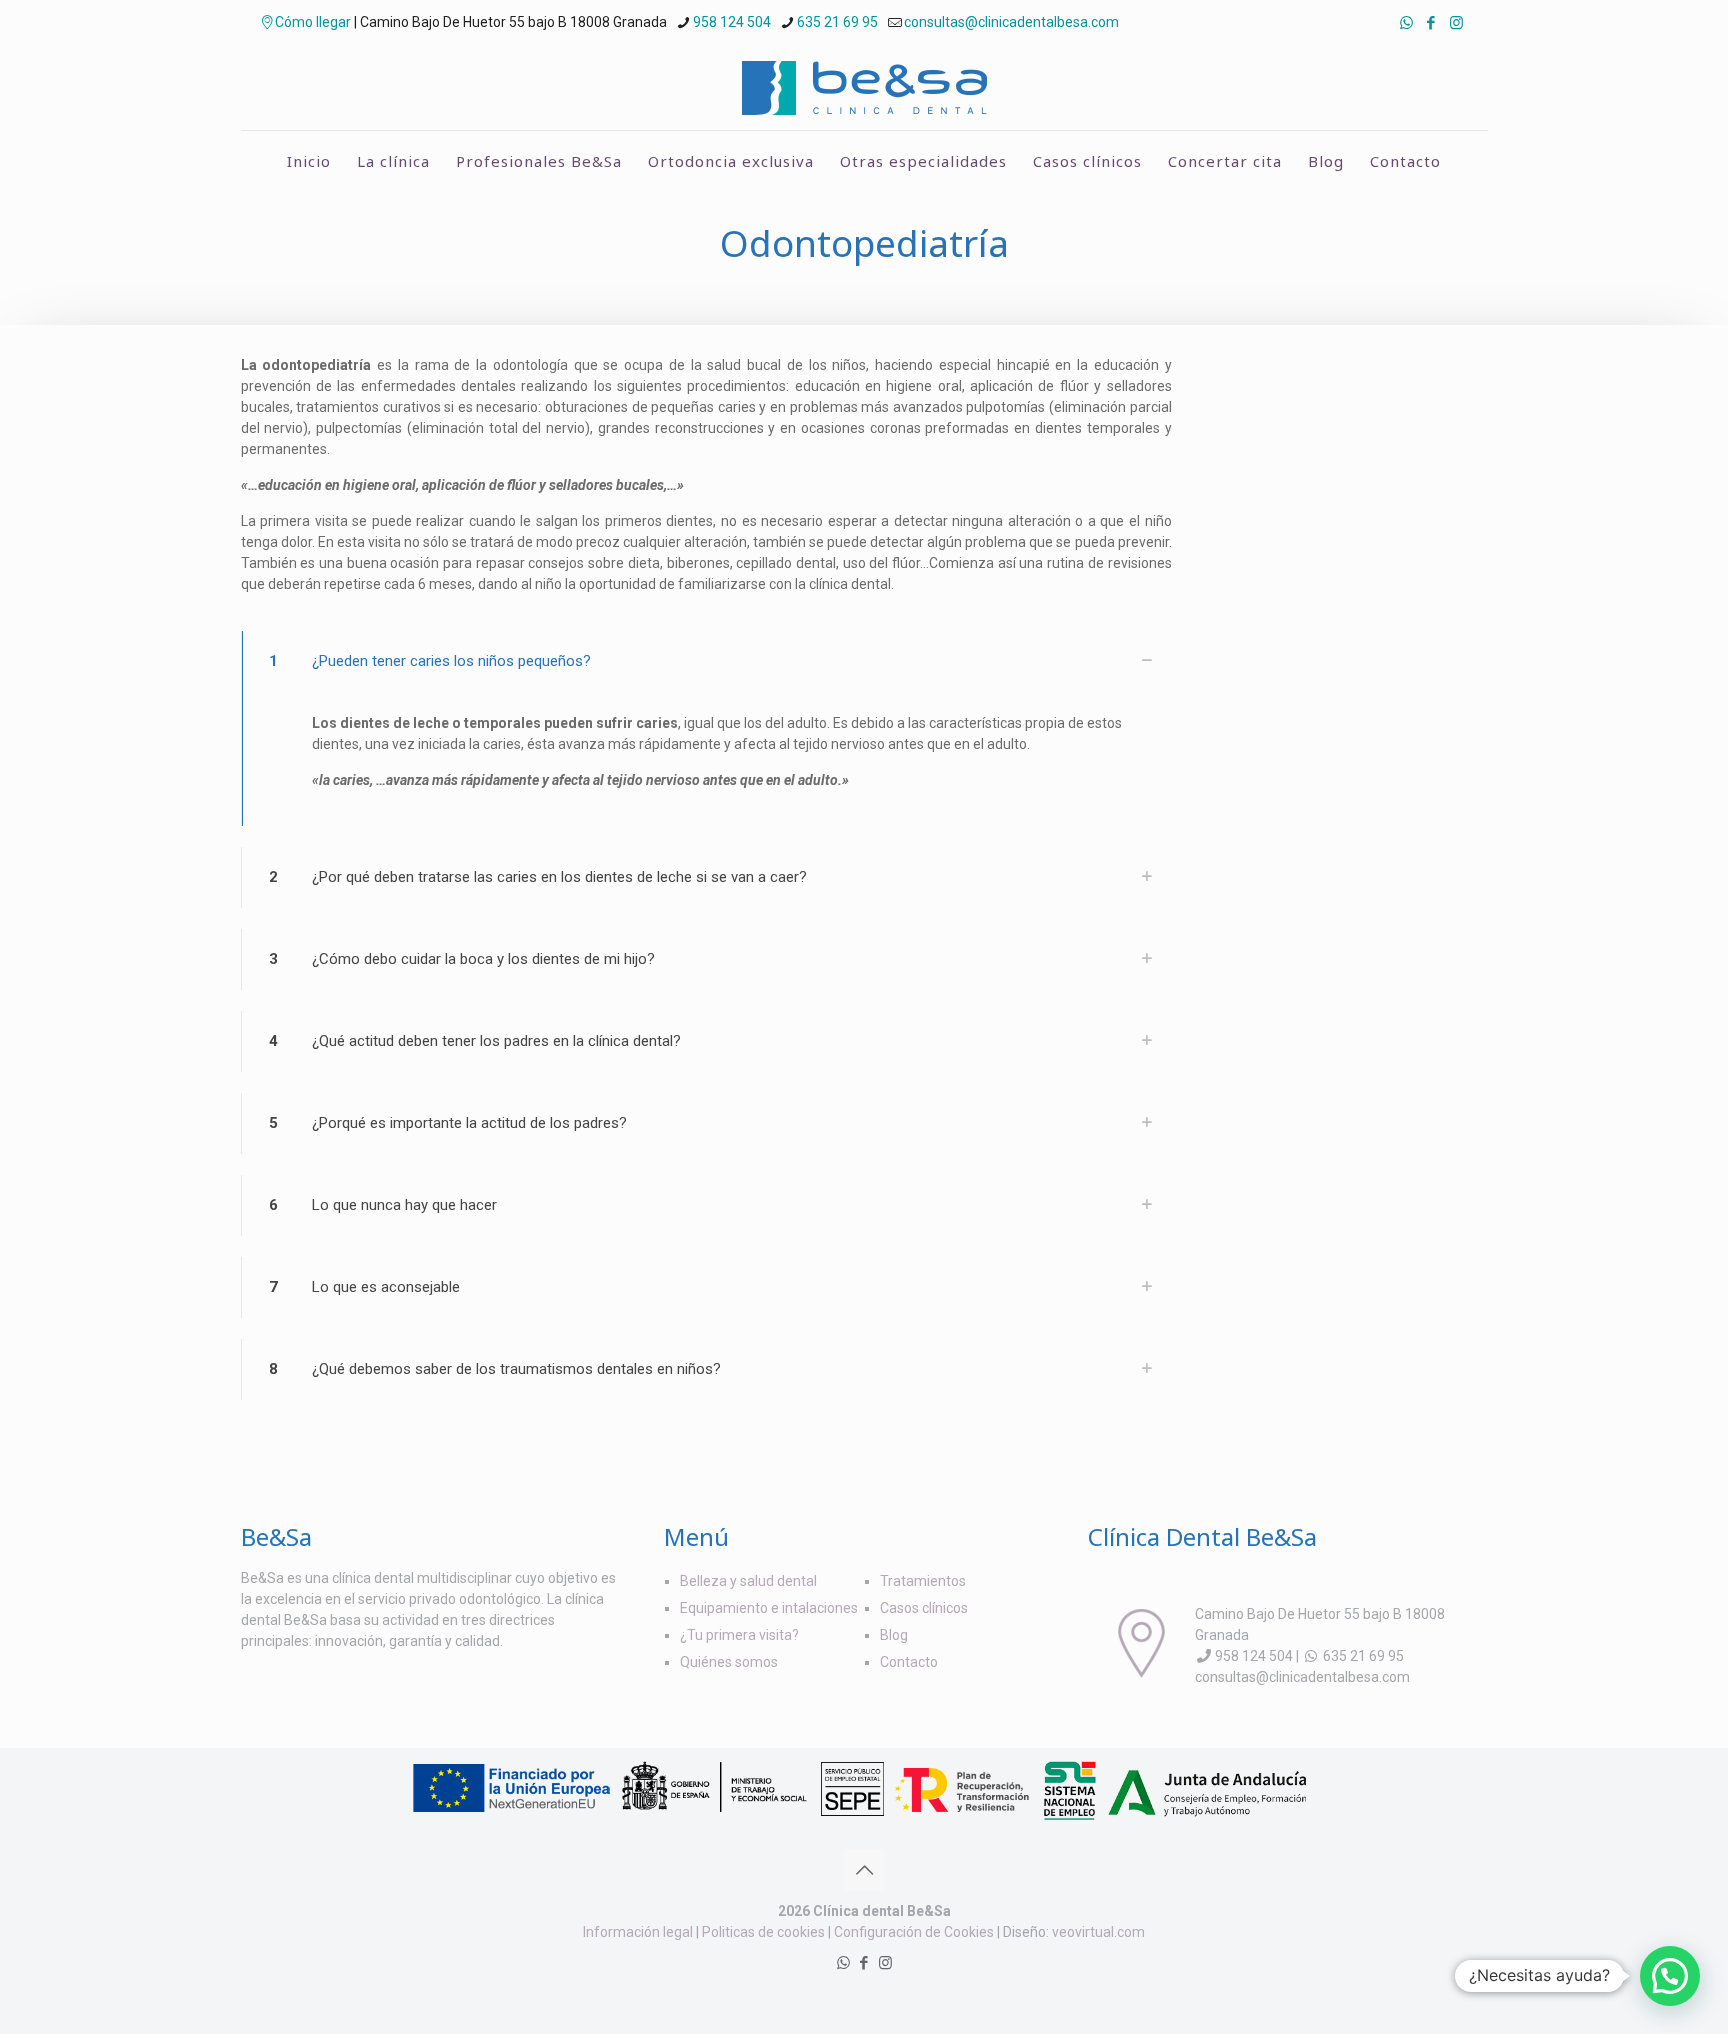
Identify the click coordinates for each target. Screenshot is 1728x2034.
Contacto (909, 1662)
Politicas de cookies (763, 1932)
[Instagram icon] (1456, 23)
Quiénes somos (729, 1662)
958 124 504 (732, 22)
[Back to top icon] (864, 1870)
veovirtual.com (1098, 1932)
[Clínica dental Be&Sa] (864, 87)
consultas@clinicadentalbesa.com (1011, 22)
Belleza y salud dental (748, 1581)
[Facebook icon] (1431, 23)
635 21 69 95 (837, 22)
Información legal (638, 1932)
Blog (894, 1635)
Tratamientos (923, 1581)
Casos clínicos (924, 1608)
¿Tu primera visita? (739, 1635)
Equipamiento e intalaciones (769, 1608)
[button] (1670, 1976)
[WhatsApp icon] (1406, 23)
